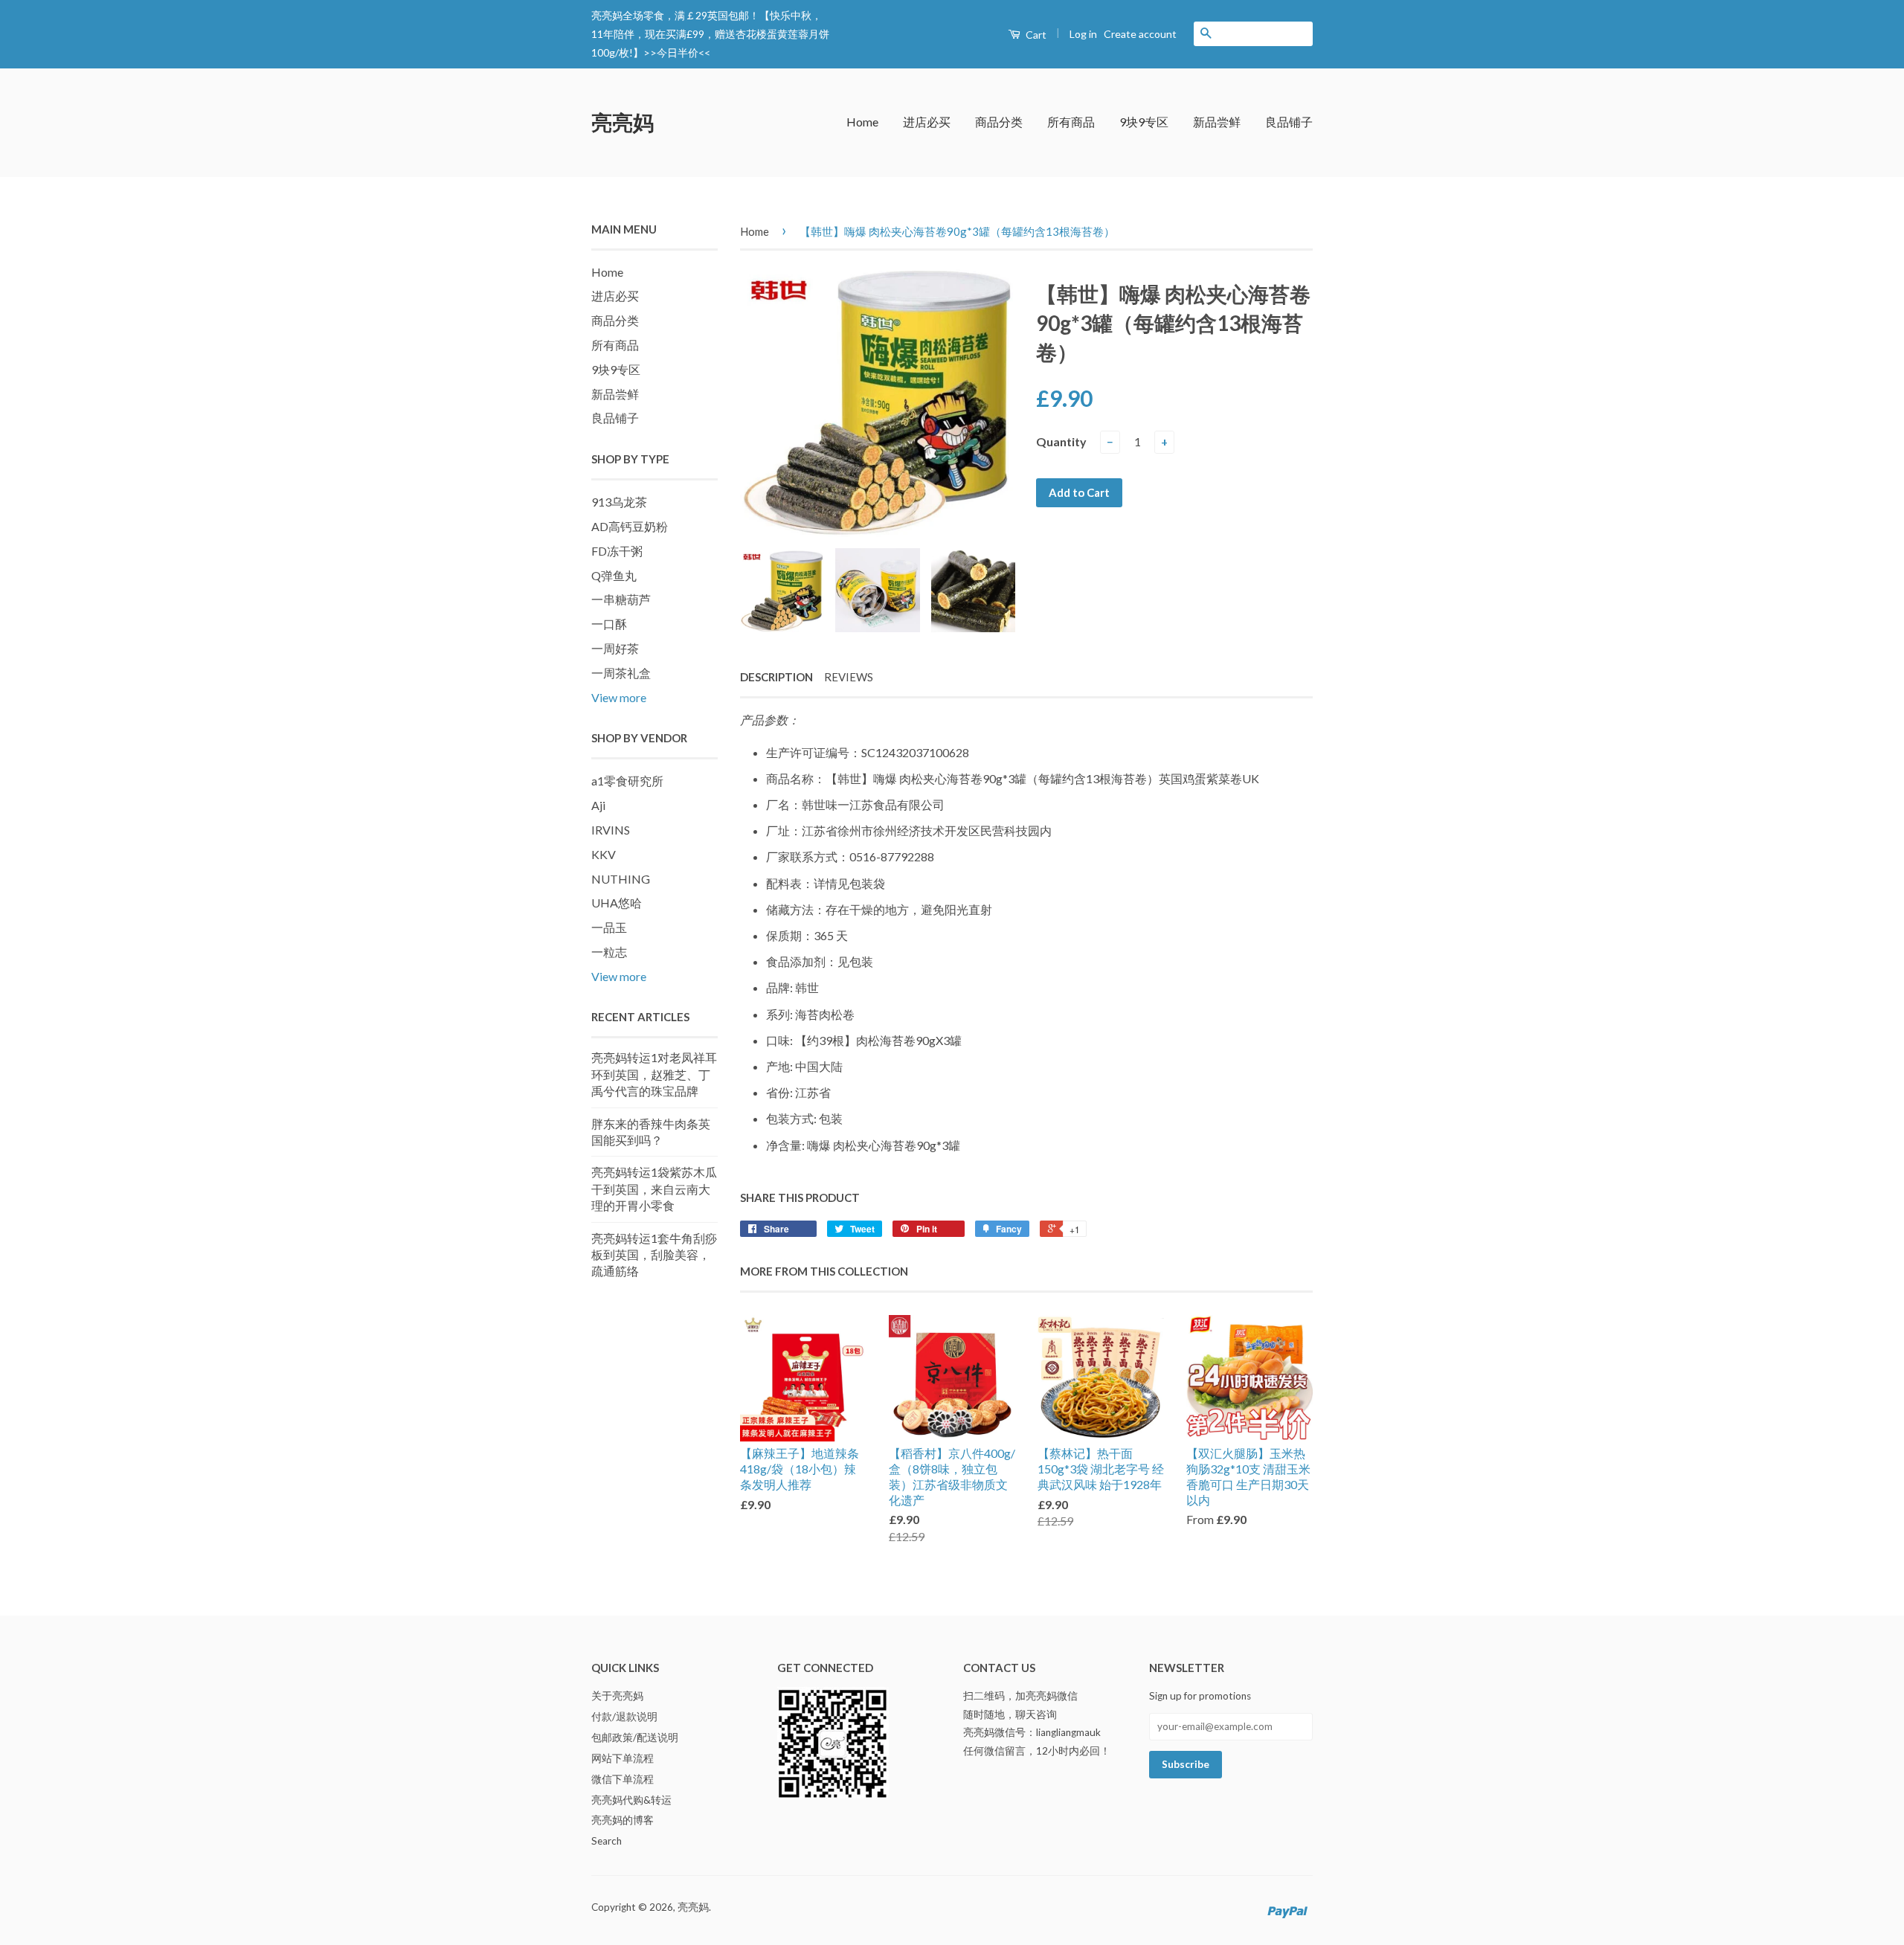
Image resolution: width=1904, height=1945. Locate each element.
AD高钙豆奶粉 (630, 526)
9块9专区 (1144, 122)
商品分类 (999, 122)
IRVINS (611, 830)
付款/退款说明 (624, 1717)
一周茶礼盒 (621, 673)
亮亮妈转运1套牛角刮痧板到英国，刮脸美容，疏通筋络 (654, 1255)
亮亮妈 (623, 122)
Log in (1083, 34)
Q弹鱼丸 (614, 575)
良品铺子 (1289, 122)
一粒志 (609, 952)
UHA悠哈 (617, 903)
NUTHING (621, 879)
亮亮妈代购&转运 (631, 1800)
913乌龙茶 (619, 502)
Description (776, 677)
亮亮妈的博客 (623, 1820)
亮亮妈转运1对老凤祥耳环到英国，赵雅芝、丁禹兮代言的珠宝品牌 (654, 1074)
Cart (1035, 35)
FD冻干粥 (617, 551)
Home (862, 122)
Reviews (849, 677)
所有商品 (1071, 122)
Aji (598, 805)
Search (607, 1841)
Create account (1140, 34)
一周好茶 (615, 648)
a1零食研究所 (627, 781)
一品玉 (609, 927)
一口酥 (609, 624)
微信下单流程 (623, 1779)
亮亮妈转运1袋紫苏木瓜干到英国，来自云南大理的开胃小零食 (654, 1189)
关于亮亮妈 (617, 1696)
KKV (604, 854)
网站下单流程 (623, 1758)
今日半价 (678, 52)
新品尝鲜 (1217, 122)
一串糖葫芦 (621, 599)
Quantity (1061, 441)
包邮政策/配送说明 (635, 1737)
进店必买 (927, 122)
